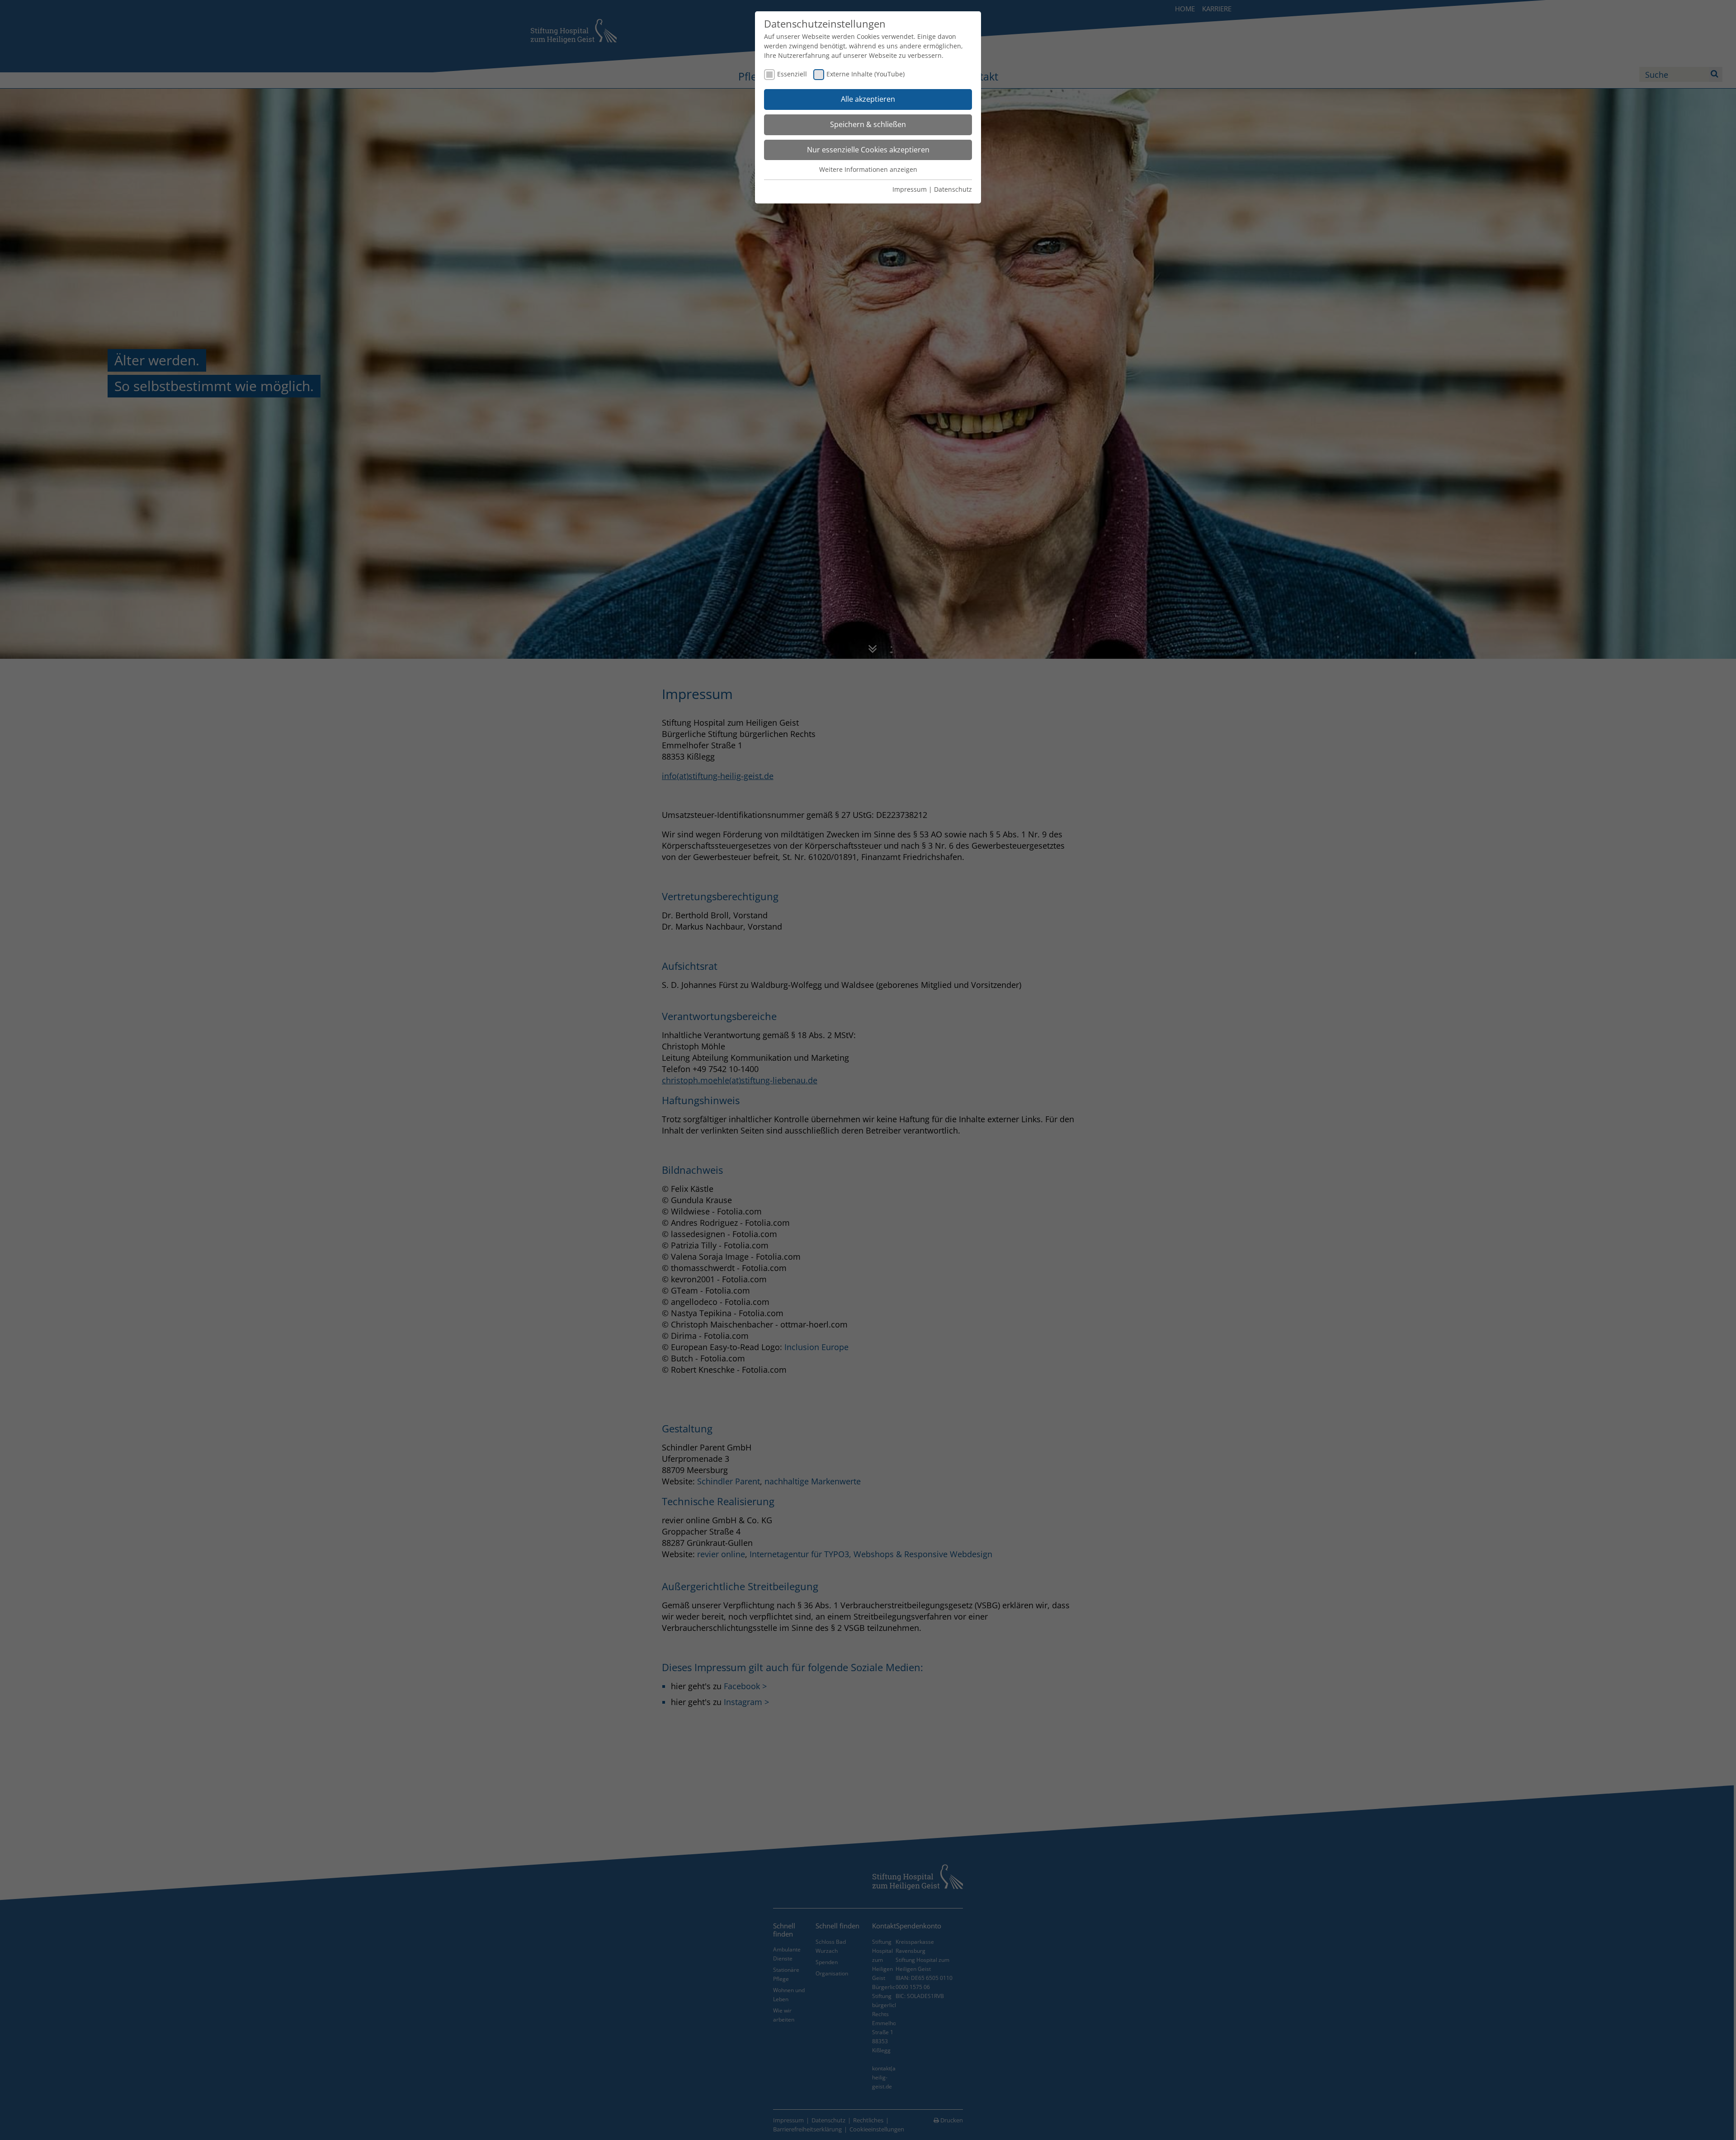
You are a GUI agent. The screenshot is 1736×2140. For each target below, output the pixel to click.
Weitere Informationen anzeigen (868, 169)
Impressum (910, 189)
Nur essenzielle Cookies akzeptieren (868, 150)
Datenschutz (953, 189)
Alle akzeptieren (868, 99)
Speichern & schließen (868, 124)
